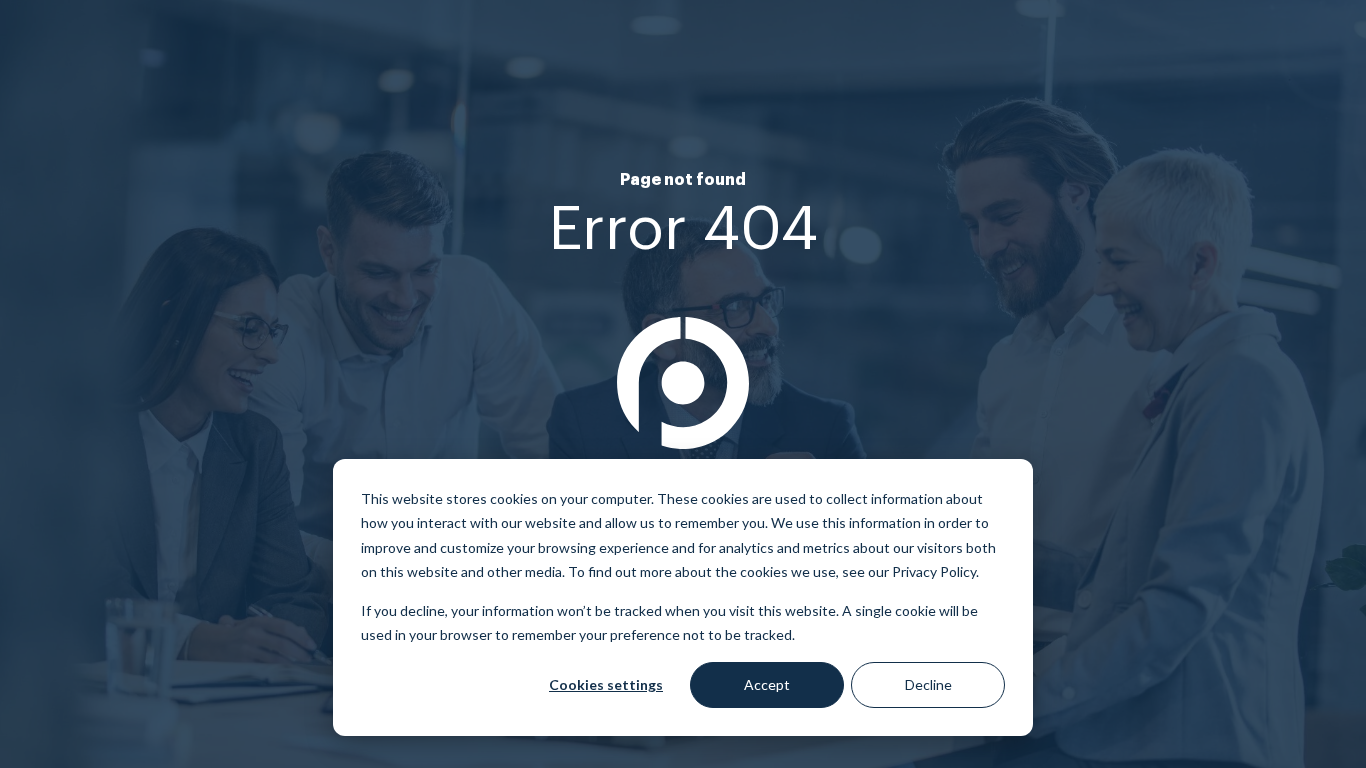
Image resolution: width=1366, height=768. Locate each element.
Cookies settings (606, 684)
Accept (767, 684)
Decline (928, 684)
